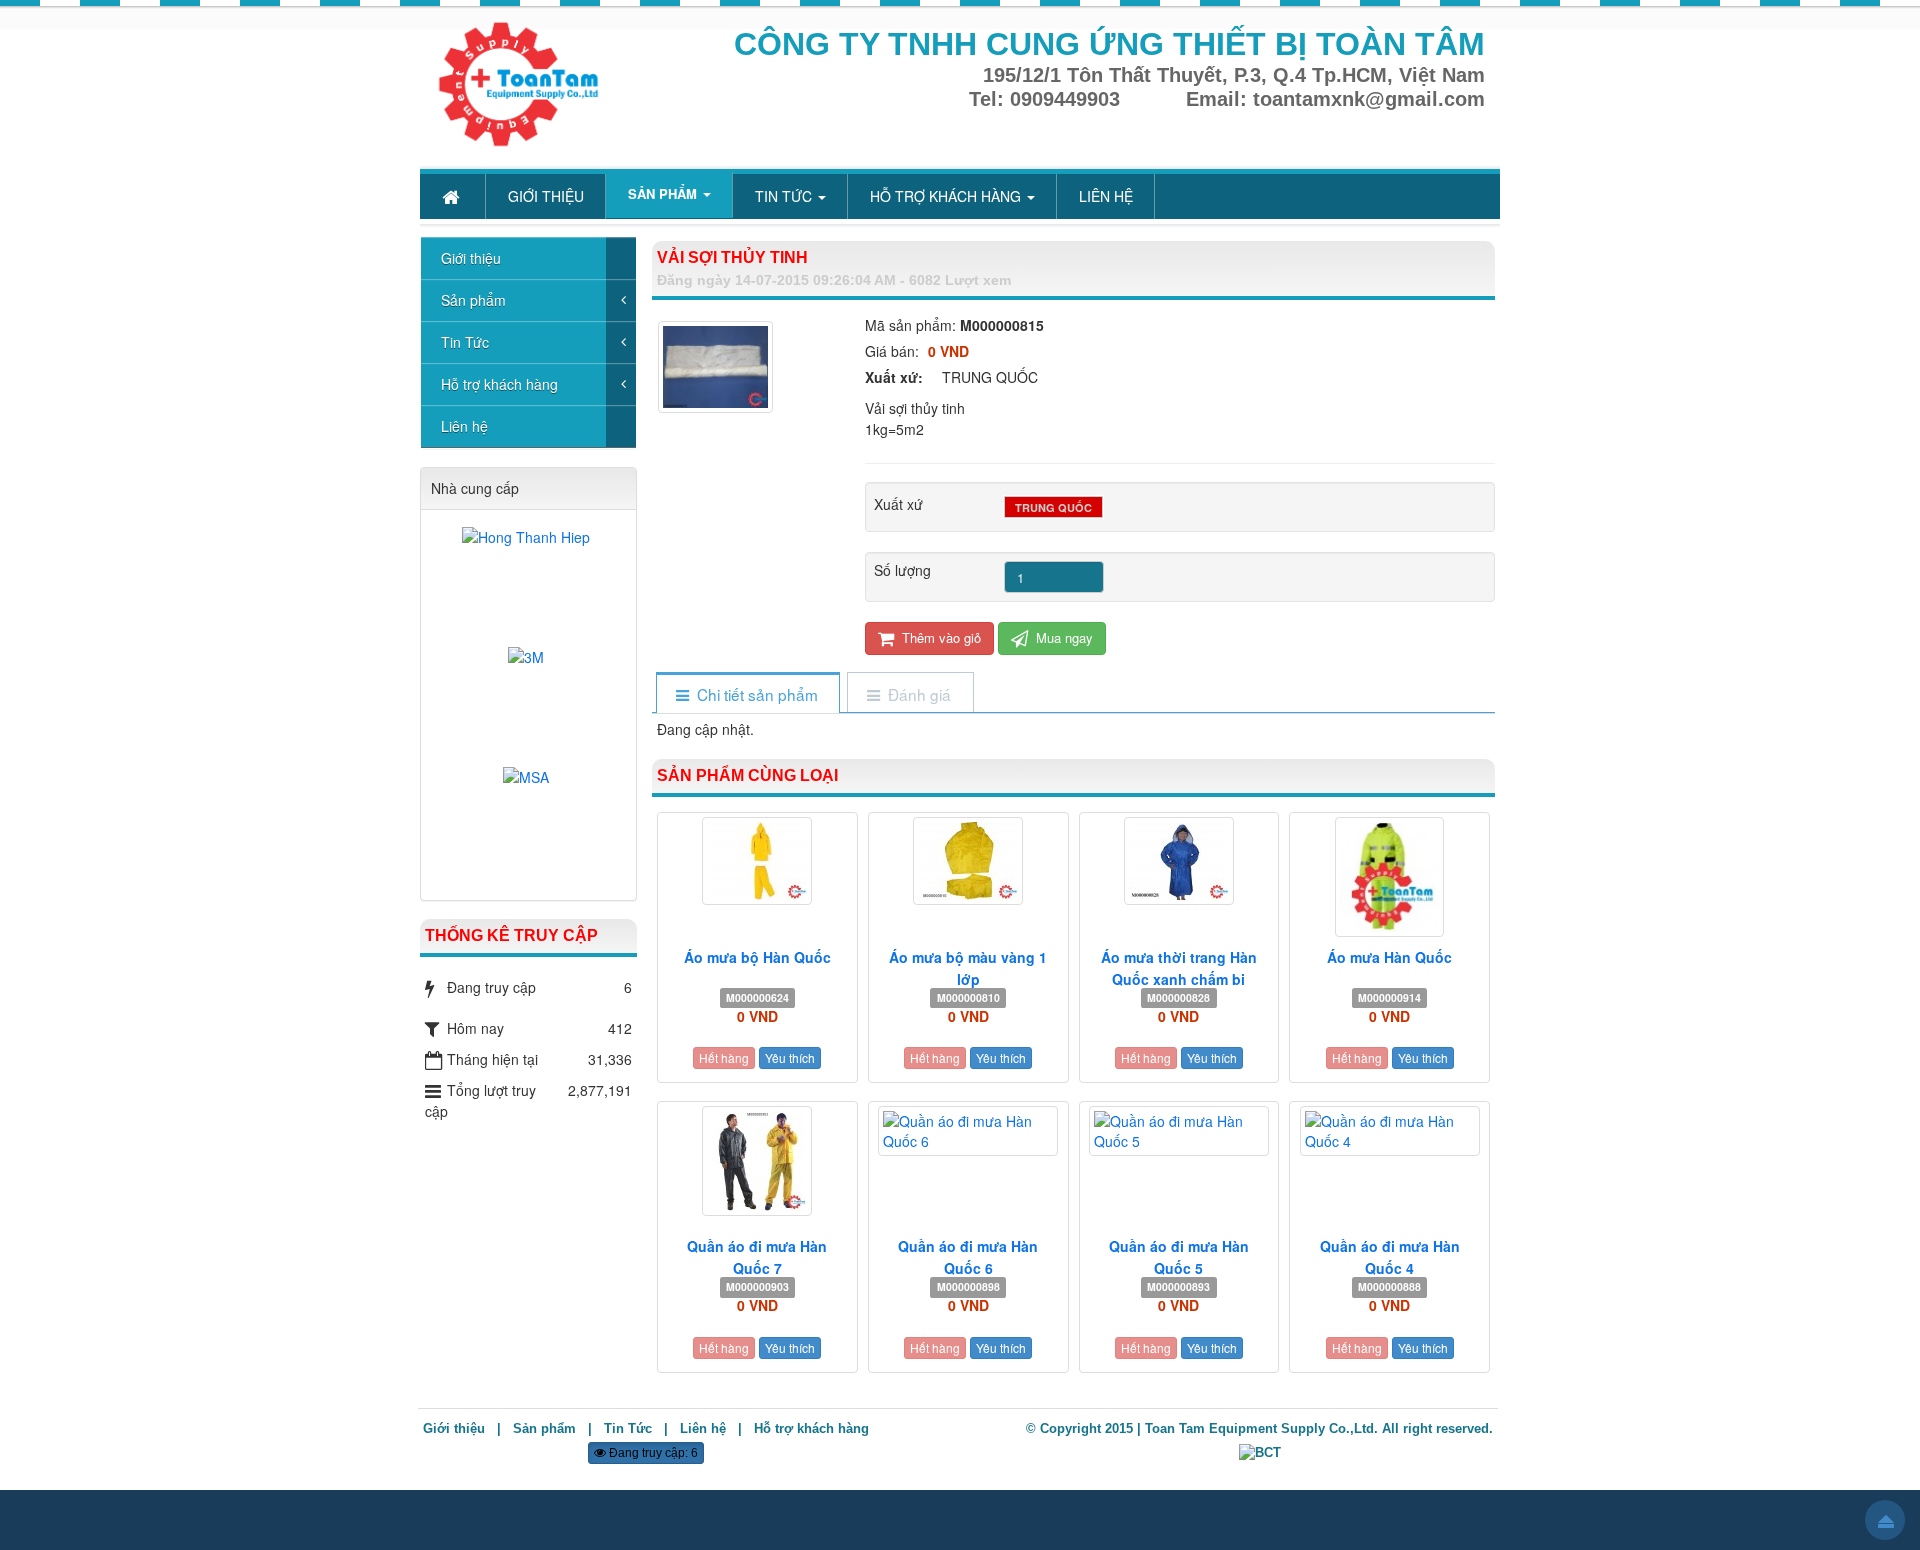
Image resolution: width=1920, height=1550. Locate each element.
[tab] (747, 694)
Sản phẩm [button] (664, 193)
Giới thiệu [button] (546, 196)
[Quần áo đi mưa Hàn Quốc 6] (968, 1131)
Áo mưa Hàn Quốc (1389, 957)
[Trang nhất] (453, 196)
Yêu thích (790, 1057)
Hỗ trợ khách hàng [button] (947, 196)
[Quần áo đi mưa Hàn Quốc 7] (757, 1161)
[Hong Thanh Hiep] (528, 580)
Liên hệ (464, 426)
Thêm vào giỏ (939, 637)
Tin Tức (465, 342)
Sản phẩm (473, 300)
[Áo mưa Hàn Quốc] (1389, 877)
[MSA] (528, 820)
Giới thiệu (471, 258)
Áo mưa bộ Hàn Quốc (757, 957)
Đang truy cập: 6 (652, 1453)
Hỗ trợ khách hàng (499, 384)
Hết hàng (724, 1057)
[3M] (528, 700)
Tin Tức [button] (785, 196)
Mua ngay (1062, 637)
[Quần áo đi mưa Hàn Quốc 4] (1389, 1131)
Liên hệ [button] (1106, 196)
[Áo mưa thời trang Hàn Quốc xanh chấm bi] (1179, 861)
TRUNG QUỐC (1053, 507)
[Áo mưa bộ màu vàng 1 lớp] (968, 861)
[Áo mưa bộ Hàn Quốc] (757, 861)
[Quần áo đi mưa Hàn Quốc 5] (1179, 1131)
